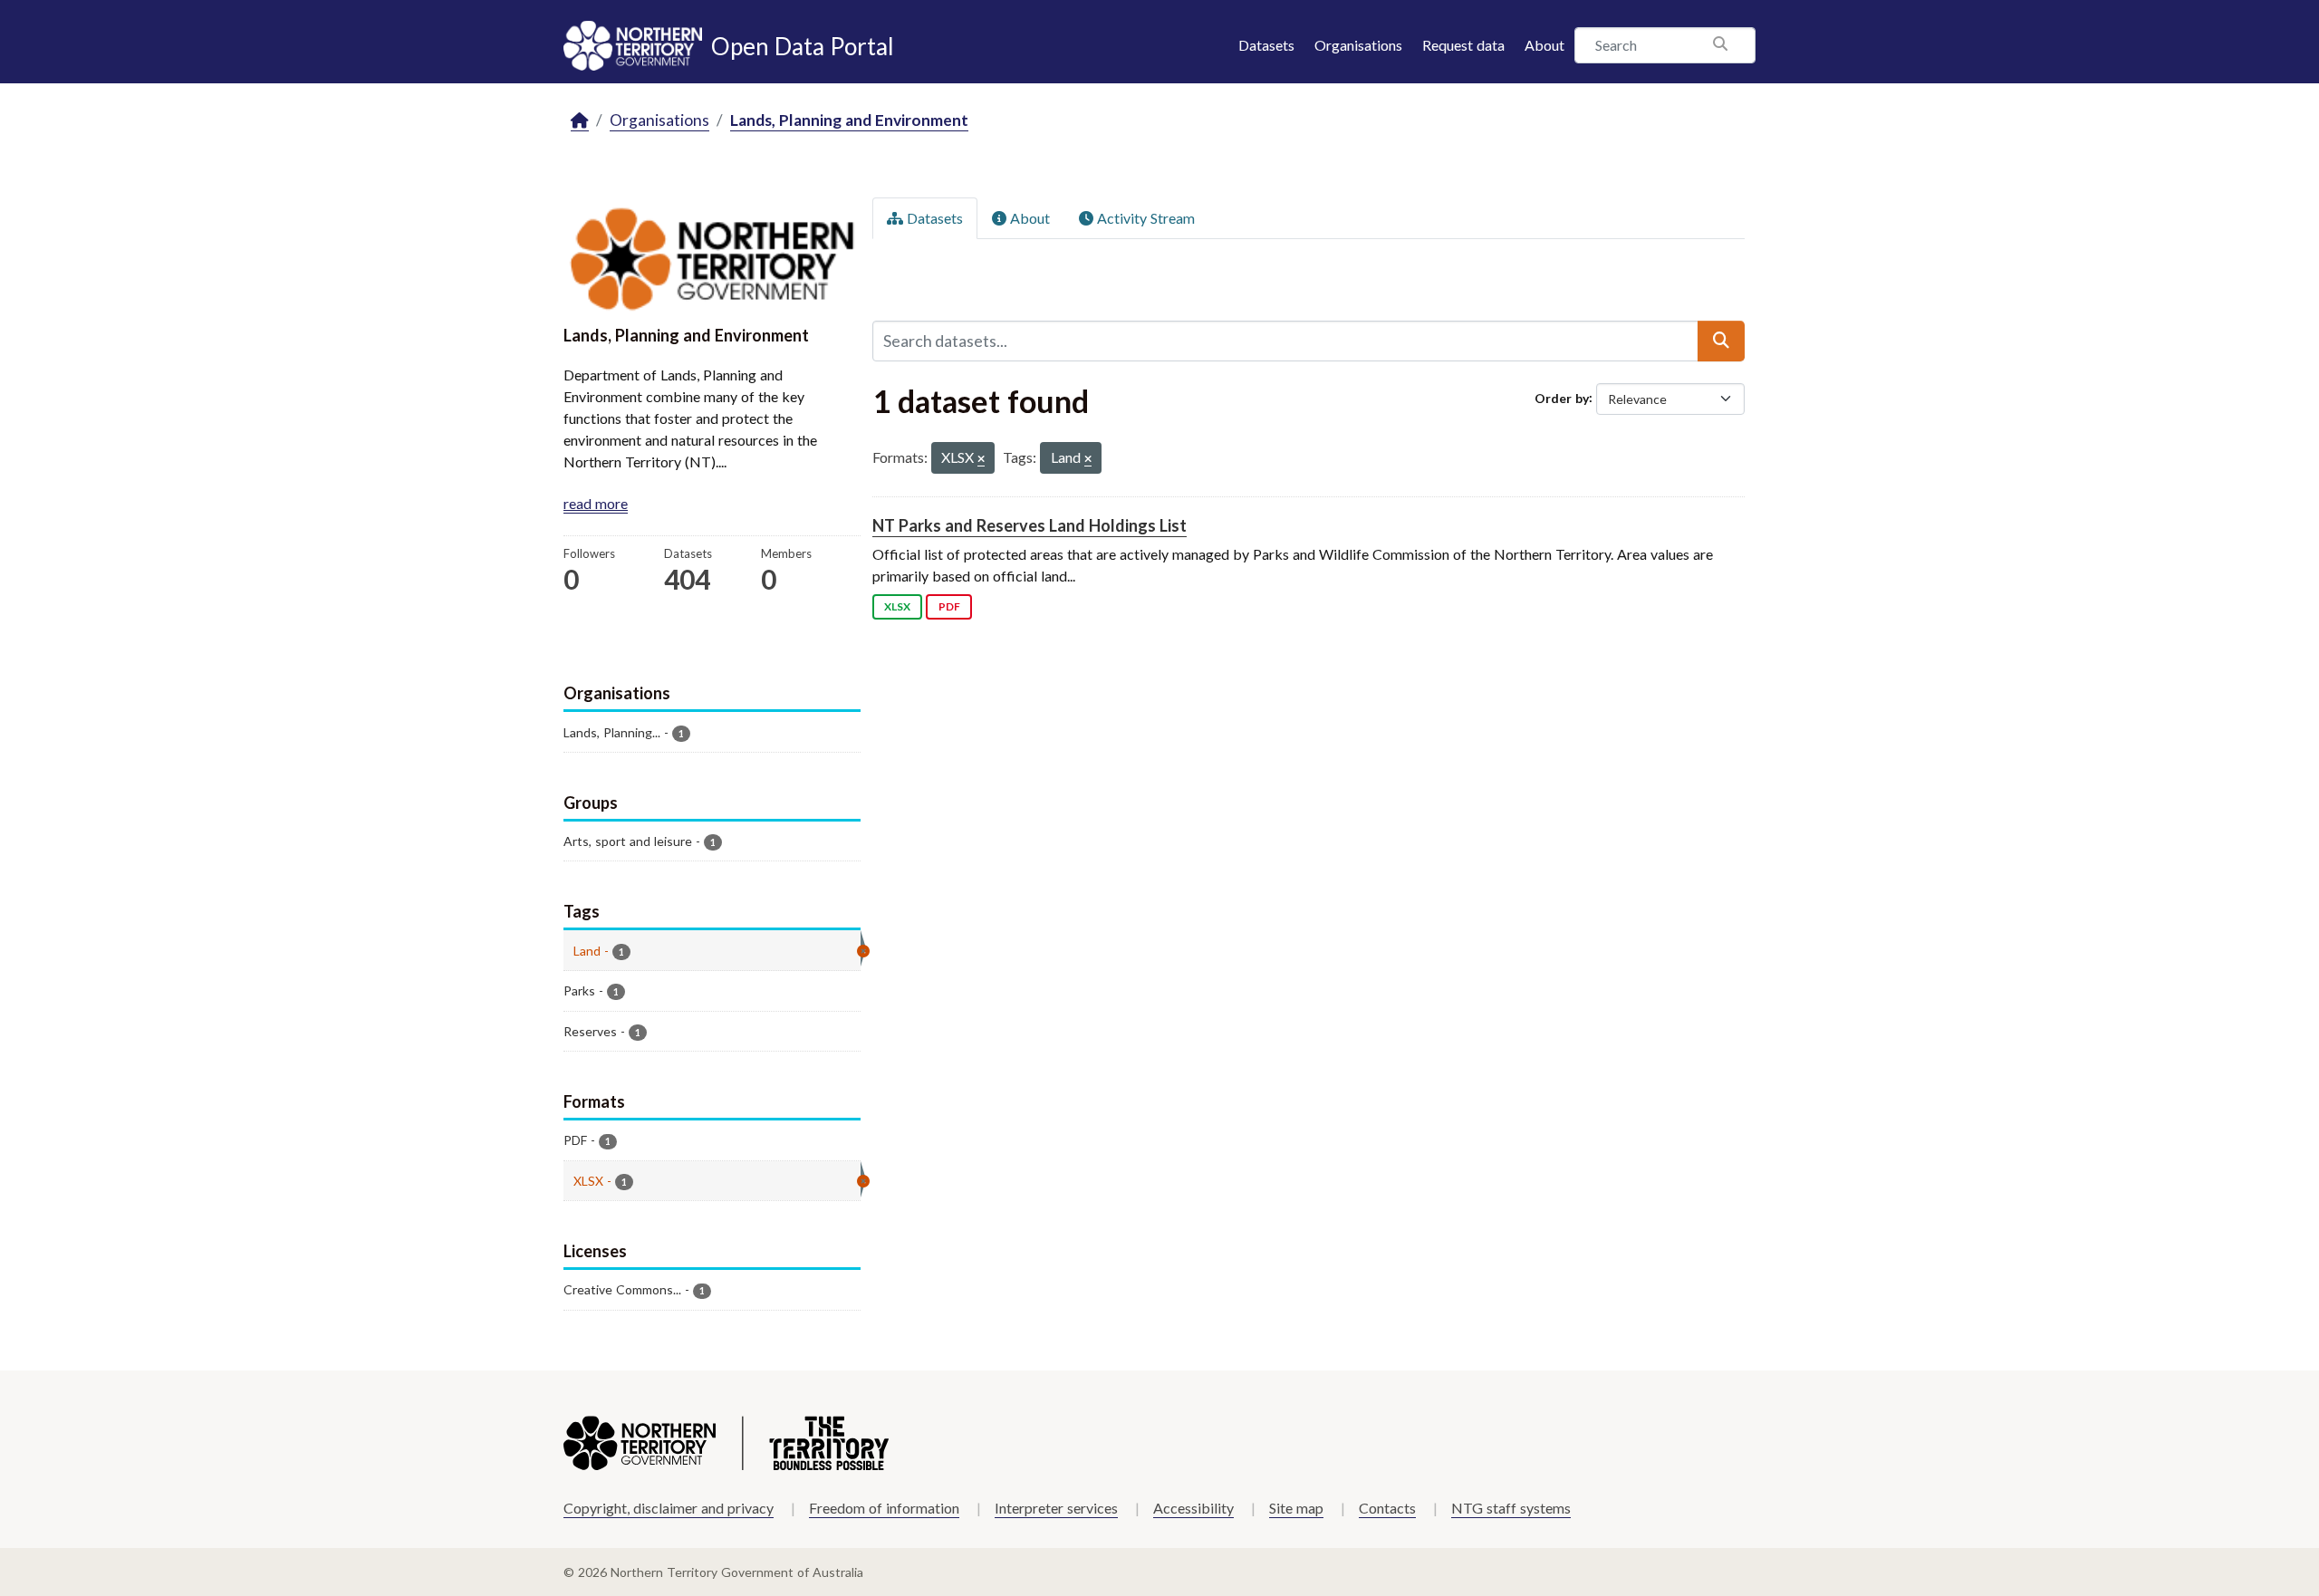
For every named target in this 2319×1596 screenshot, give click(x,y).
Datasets (1266, 45)
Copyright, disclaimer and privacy (669, 1508)
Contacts (1387, 1508)
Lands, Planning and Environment (849, 120)
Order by (1562, 397)
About (1544, 45)
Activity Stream (1144, 218)
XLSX (897, 606)
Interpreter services (1056, 1508)
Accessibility (1193, 1508)
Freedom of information (884, 1508)
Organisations (1358, 45)
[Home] (580, 121)
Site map (1296, 1508)
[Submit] (1721, 341)
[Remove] (981, 460)
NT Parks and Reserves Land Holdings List (1030, 525)
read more (596, 503)
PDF (949, 606)
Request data (1463, 45)
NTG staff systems (1511, 1508)
